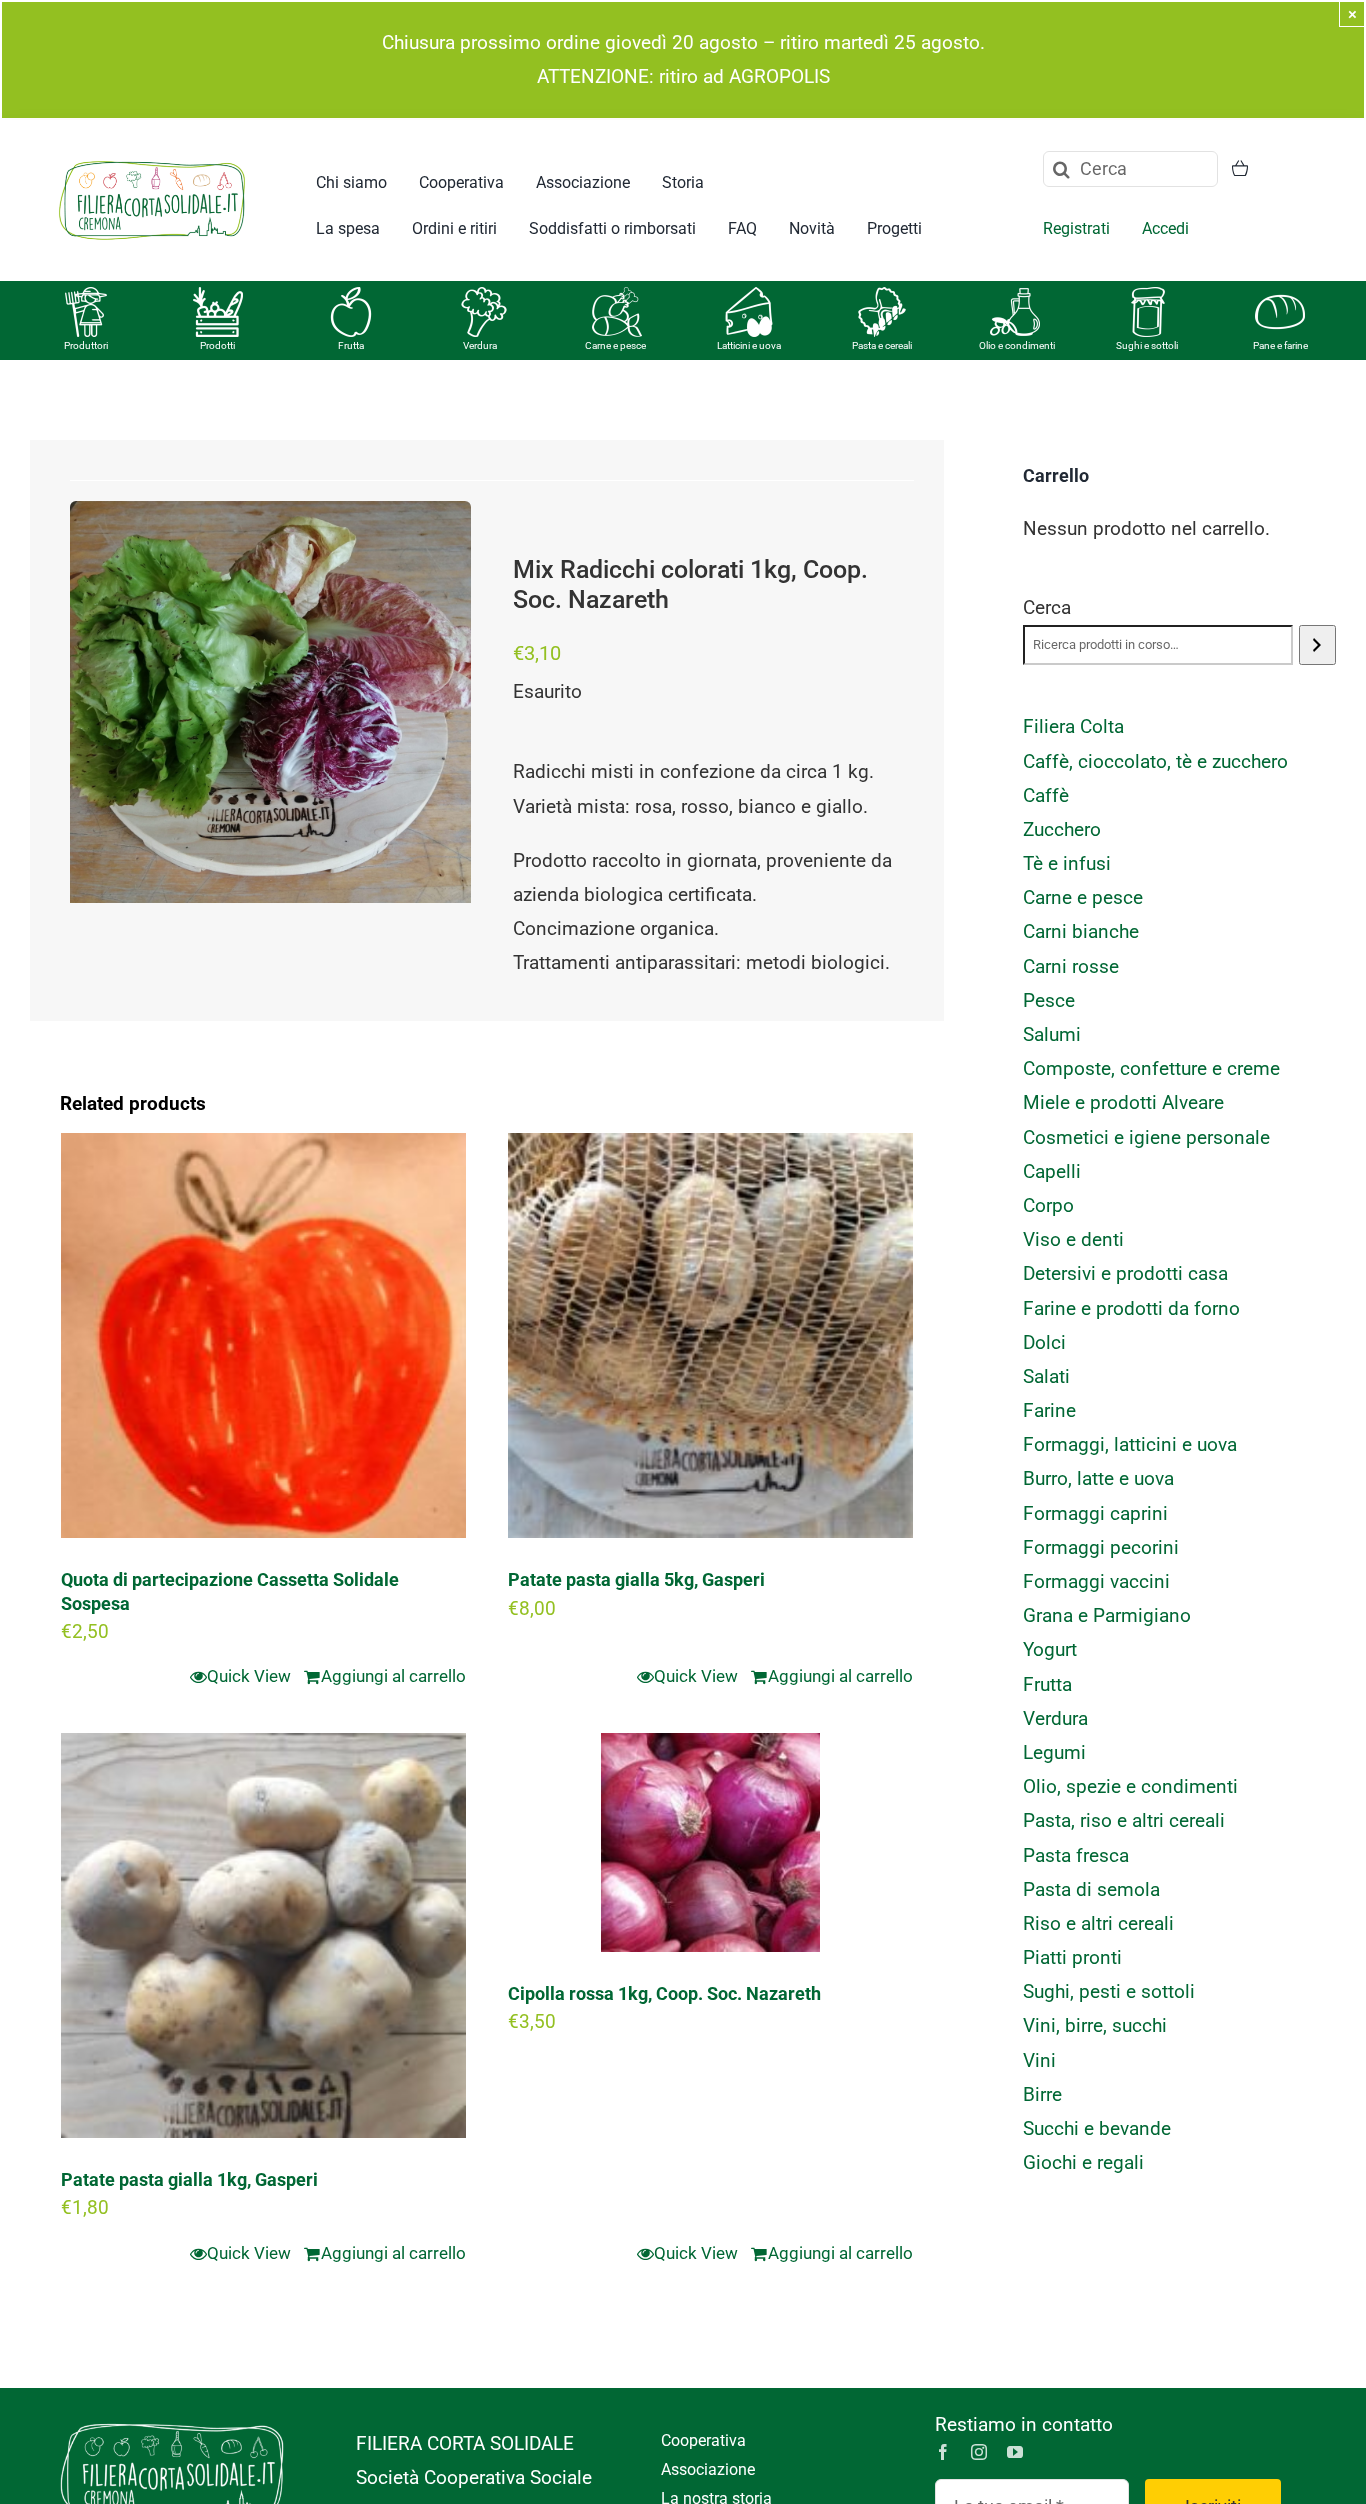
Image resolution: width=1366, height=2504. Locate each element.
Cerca (1047, 607)
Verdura (480, 345)
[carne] (617, 296)
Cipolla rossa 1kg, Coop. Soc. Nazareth (664, 1993)
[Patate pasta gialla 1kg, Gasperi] (263, 1935)
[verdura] (484, 296)
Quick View (249, 1676)
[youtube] (1015, 2452)
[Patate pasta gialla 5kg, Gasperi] (710, 1335)
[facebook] (943, 2452)
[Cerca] (1317, 645)
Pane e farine (1280, 345)
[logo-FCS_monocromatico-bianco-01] (172, 2417)
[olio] (1015, 296)
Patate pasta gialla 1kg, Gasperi (189, 2179)
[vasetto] (1148, 296)
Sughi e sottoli (1147, 345)
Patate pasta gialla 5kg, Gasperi (636, 1579)
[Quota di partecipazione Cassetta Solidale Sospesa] (263, 1335)
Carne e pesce (615, 345)
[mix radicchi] (270, 702)
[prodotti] (218, 296)
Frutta (351, 345)
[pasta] (882, 296)
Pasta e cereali (882, 345)
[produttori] (86, 296)
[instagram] (979, 2452)
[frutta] (351, 296)
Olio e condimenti (1017, 345)
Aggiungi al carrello (393, 1676)
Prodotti (217, 345)
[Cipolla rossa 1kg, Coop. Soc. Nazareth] (710, 1842)
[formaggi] (749, 296)
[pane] (1280, 296)
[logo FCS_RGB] (152, 157)
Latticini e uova (749, 345)
